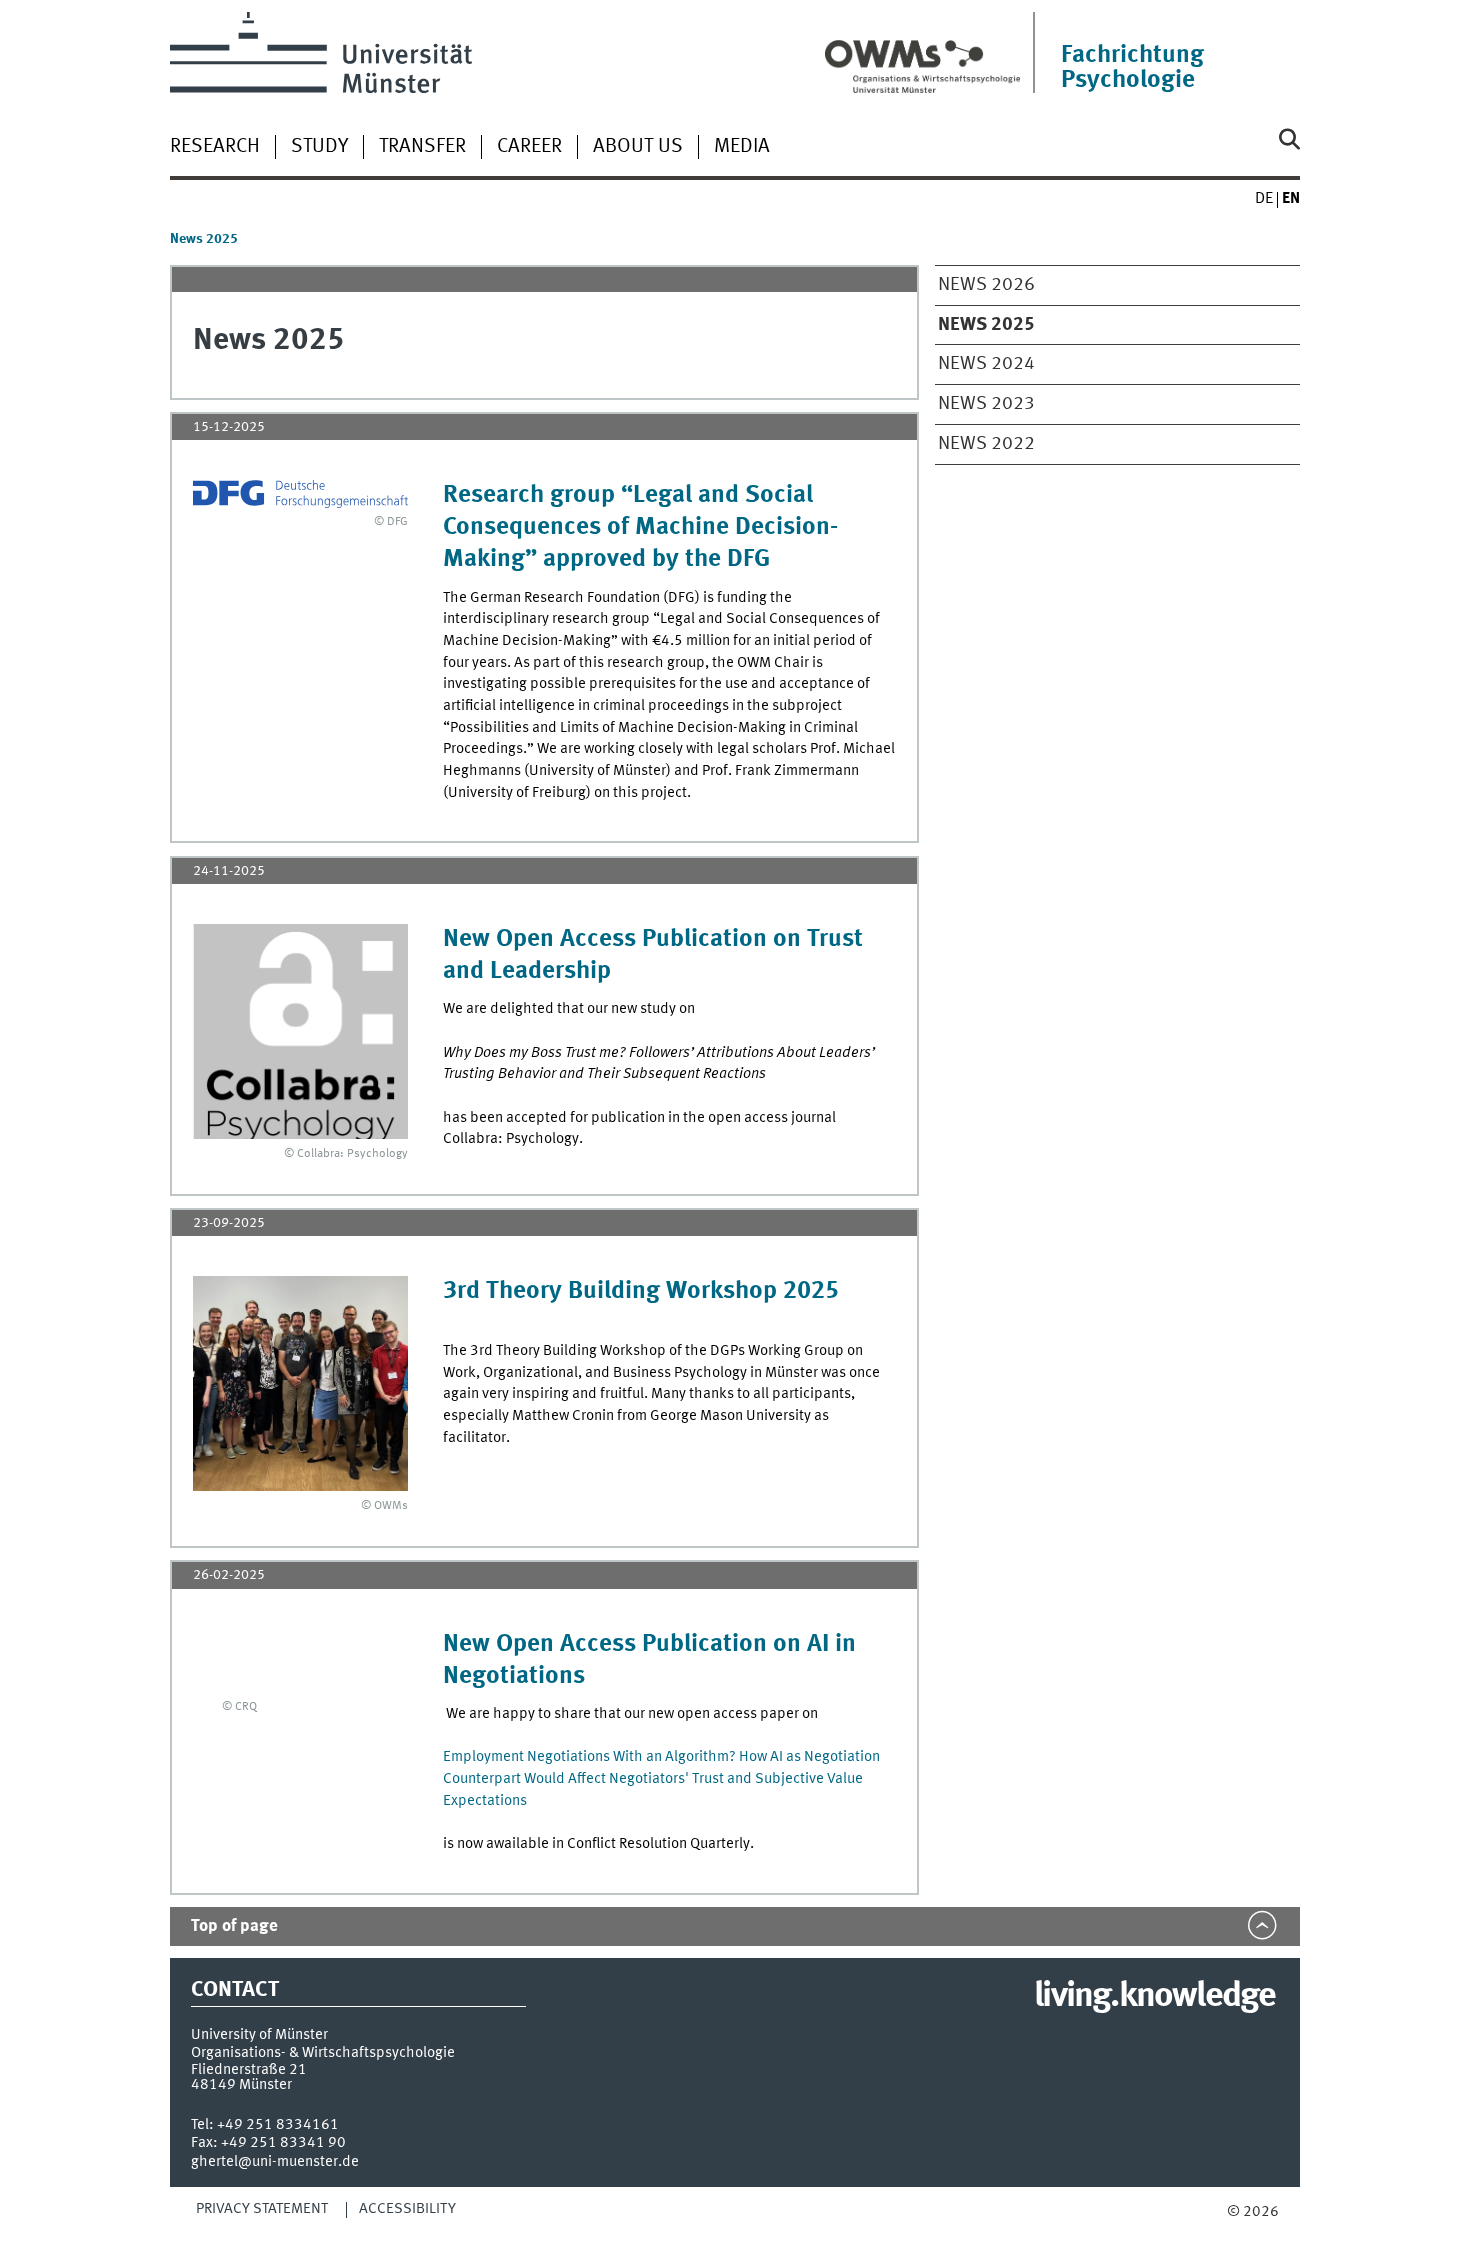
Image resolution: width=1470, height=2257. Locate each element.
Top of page (234, 1926)
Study (319, 147)
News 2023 (986, 404)
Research (215, 147)
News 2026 (986, 285)
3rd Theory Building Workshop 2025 (641, 1291)
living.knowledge (1154, 1997)
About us (638, 147)
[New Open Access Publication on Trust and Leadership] (300, 1031)
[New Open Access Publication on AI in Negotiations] (225, 1661)
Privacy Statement (262, 2209)
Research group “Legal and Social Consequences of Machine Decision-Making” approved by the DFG (640, 527)
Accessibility (407, 2209)
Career (529, 147)
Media (742, 147)
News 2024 (986, 364)
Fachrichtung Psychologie (1132, 68)
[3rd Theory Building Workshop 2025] (300, 1383)
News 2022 (986, 444)
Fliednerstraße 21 (249, 2070)
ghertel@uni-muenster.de (275, 2162)
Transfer (422, 147)
